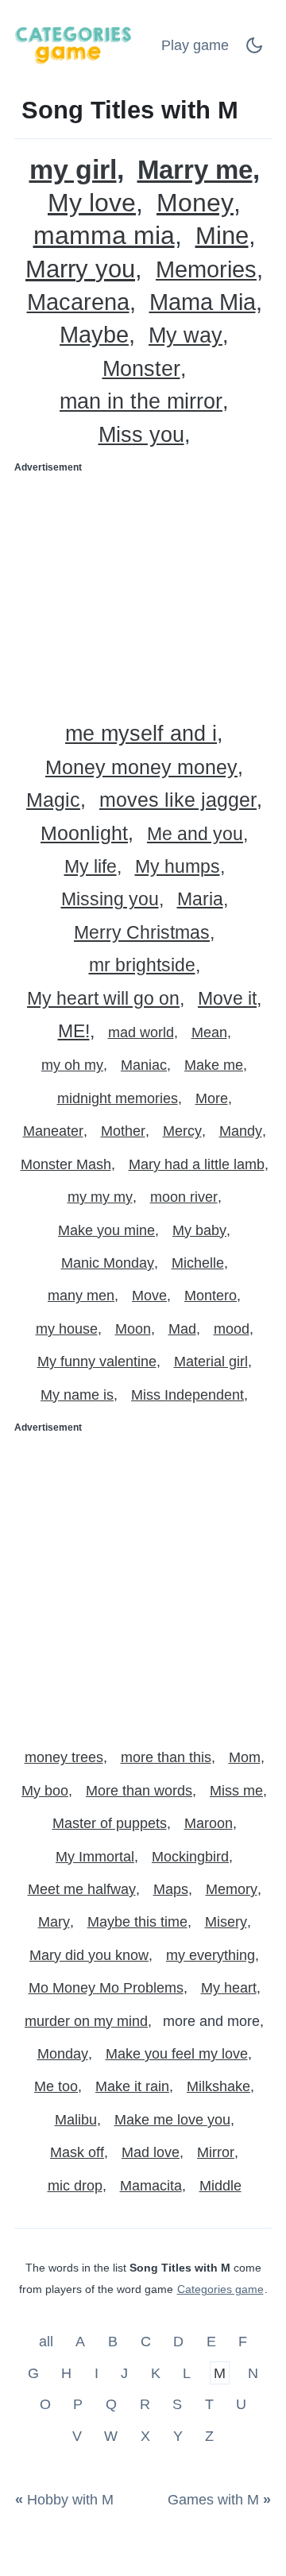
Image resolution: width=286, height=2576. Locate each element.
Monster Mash (66, 1164)
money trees (64, 1757)
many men (81, 1296)
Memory (232, 1889)
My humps (178, 867)
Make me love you (172, 2120)
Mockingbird (190, 1857)
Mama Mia (203, 302)
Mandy (241, 1131)
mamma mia (104, 236)
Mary (54, 1922)
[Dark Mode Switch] (254, 50)
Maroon (209, 1823)
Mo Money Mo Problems (106, 1988)
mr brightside (142, 965)
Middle (220, 2186)
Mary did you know (89, 1955)
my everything (211, 1955)
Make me (214, 1065)
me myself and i (141, 734)
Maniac (144, 1065)
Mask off (77, 2152)
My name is (77, 1395)
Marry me (195, 170)
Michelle (198, 1263)
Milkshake (218, 2086)
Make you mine (106, 1230)
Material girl (211, 1362)
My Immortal (95, 1857)
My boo (45, 1791)
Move (149, 1296)
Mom (245, 1757)
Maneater (53, 1131)
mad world (141, 1032)
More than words (139, 1791)
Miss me (236, 1791)
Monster (141, 369)
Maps (171, 1889)
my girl (73, 170)
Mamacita (151, 2186)
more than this (166, 1757)
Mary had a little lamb (197, 1164)
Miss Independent (187, 1395)
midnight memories (118, 1098)
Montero (211, 1296)
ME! (74, 1031)
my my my (100, 1197)
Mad (182, 1329)
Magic (53, 800)
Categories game (220, 2289)
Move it (227, 999)
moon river (184, 1197)
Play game (195, 45)
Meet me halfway (82, 1889)
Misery (226, 1922)
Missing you (110, 899)
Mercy (182, 1131)
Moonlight (84, 833)
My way (186, 336)
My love (92, 203)
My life (91, 867)
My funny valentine (97, 1362)
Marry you (80, 269)
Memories (206, 270)
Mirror (216, 2152)
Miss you (141, 435)
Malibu (76, 2120)
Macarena (78, 302)
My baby (199, 1230)
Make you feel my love (177, 2054)
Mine (222, 236)
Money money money (141, 767)
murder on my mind (86, 2021)
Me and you (195, 834)
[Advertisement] (143, 592)
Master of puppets (110, 1823)
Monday (63, 2054)
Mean (209, 1032)
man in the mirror (141, 402)
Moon (133, 1329)
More (212, 1098)
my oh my (72, 1065)
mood (232, 1329)
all (48, 2342)
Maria (200, 899)
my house (67, 1329)
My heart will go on (103, 999)
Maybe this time (137, 1922)
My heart (229, 1988)
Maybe (94, 335)
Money (195, 203)
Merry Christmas (142, 933)
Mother (123, 1131)
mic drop (75, 2186)
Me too (56, 2086)
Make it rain (132, 2086)
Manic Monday (108, 1263)
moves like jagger (178, 800)
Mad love (151, 2152)
